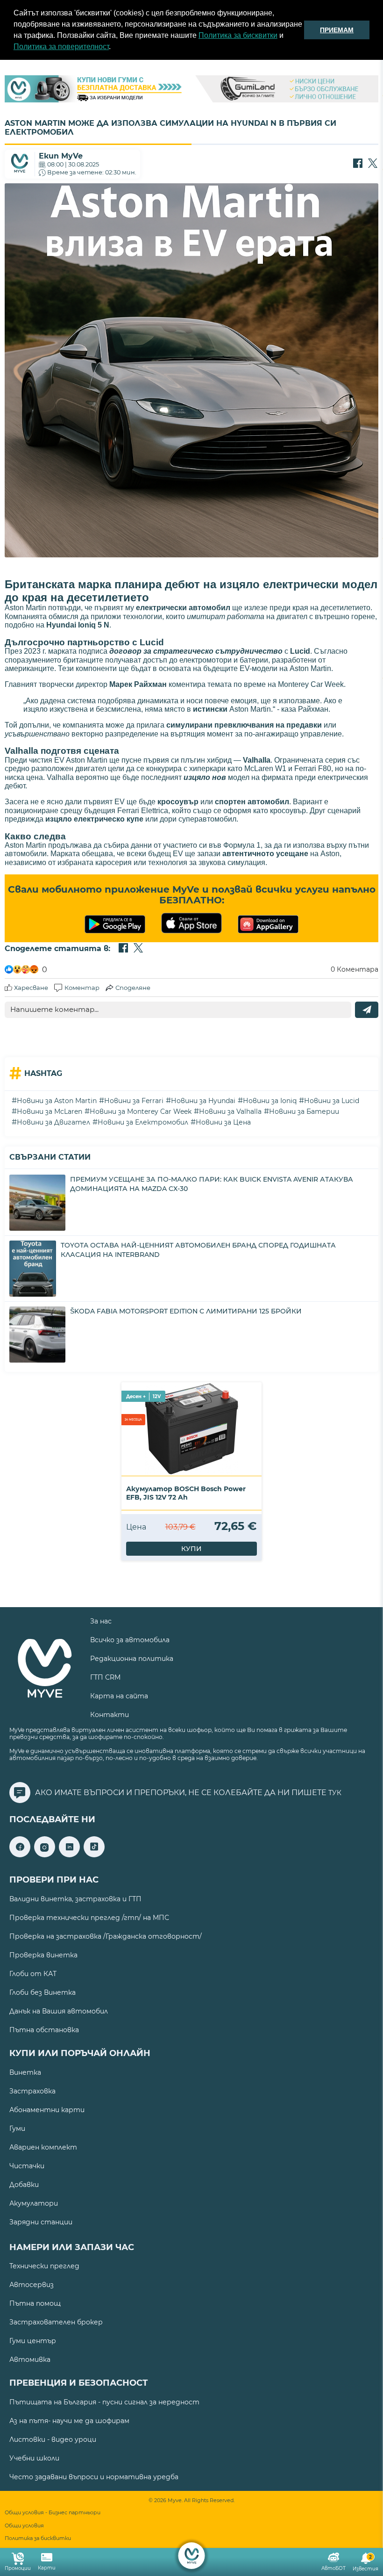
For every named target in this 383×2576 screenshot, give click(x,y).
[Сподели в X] (373, 164)
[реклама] (191, 90)
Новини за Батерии (304, 1111)
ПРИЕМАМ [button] (337, 30)
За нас (101, 1621)
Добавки (24, 2185)
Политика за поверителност (61, 47)
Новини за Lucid (332, 1101)
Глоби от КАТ (33, 1974)
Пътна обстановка (44, 2030)
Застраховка (32, 2091)
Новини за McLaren (50, 1111)
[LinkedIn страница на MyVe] (69, 1855)
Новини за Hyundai (203, 1101)
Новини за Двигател (53, 1122)
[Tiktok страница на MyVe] (94, 1855)
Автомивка (30, 2360)
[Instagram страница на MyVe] (45, 1855)
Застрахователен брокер (56, 2322)
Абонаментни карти (47, 2110)
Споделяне (133, 988)
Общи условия (24, 2526)
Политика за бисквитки (238, 35)
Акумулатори (34, 2203)
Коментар (82, 988)
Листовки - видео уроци (53, 2439)
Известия (365, 2563)
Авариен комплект (43, 2147)
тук (335, 1793)
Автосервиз (32, 2285)
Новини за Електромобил (143, 1122)
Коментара (355, 969)
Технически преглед (44, 2266)
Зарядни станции (41, 2222)
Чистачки (27, 2166)
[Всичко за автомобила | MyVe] (192, 2556)
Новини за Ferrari (134, 1101)
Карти (47, 2568)
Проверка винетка (43, 1955)
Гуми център (33, 2341)
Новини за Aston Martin (57, 1101)
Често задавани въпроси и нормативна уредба (94, 2477)
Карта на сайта (119, 1696)
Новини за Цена (223, 1122)
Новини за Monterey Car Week (141, 1111)
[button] (114, 48)
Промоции (18, 2568)
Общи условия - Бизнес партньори (53, 2513)
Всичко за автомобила (130, 1640)
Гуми (17, 2129)
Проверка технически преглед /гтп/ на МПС (89, 1918)
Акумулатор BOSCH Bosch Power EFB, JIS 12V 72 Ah (186, 1493)
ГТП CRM (105, 1677)
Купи (191, 1549)
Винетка (25, 2072)
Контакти (110, 1715)
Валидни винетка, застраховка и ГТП (75, 1899)
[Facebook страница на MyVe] (20, 1855)
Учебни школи (34, 2458)
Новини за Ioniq (270, 1101)
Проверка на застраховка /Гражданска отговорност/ (106, 1936)
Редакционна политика (132, 1659)
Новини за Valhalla (230, 1111)
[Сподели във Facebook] (358, 164)
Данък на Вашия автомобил (59, 2011)
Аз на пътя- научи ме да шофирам (69, 2421)
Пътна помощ (35, 2303)
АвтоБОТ (333, 2568)
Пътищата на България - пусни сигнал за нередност (104, 2402)
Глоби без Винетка (43, 1992)
